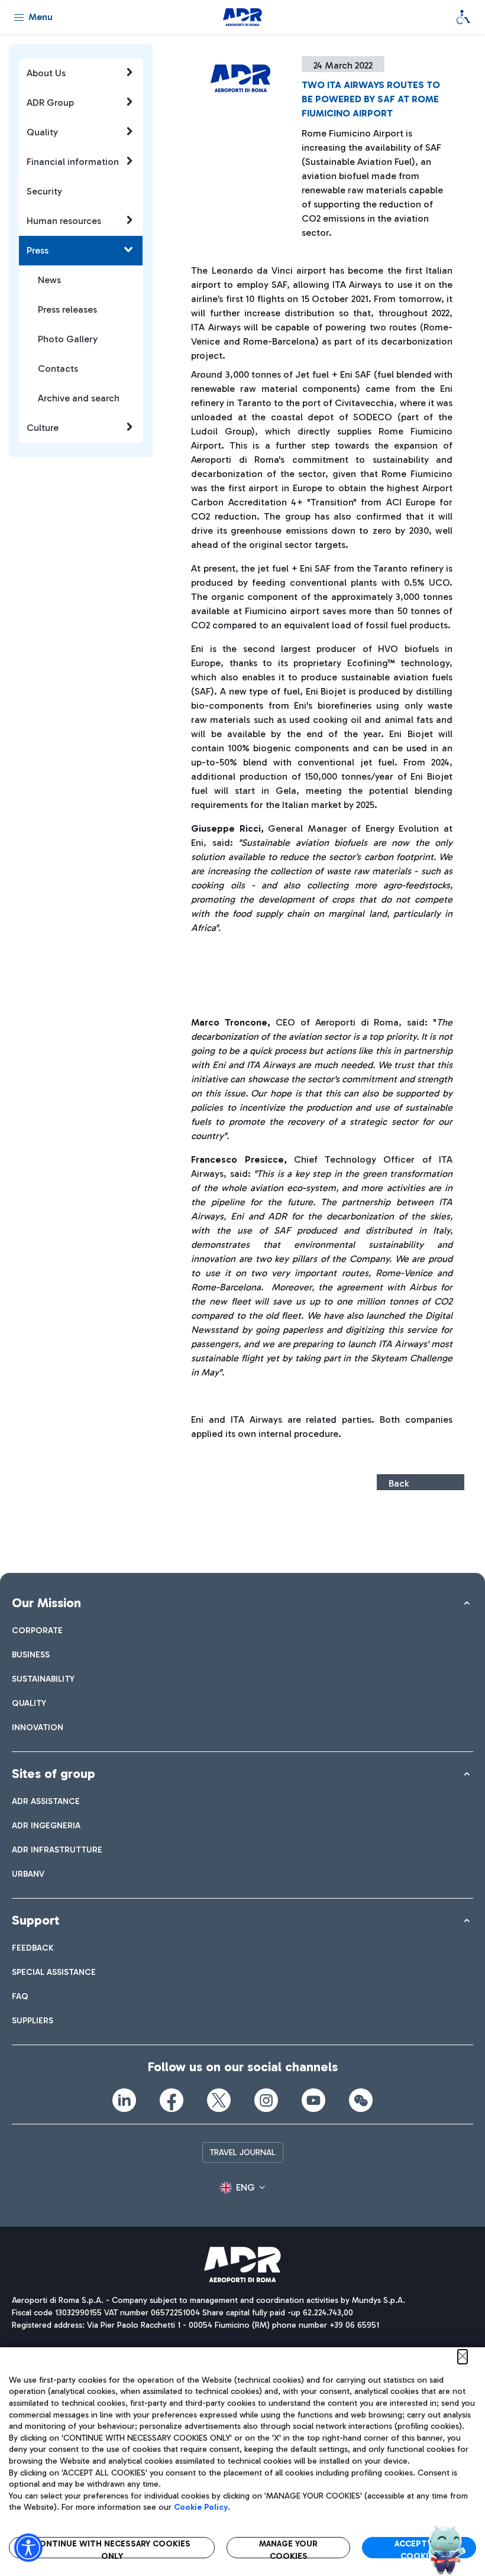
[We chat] (361, 2100)
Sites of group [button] (54, 1774)
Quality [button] (42, 132)
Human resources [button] (64, 221)
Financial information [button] (73, 162)
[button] (242, 2188)
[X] (219, 2100)
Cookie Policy (201, 2507)
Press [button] (38, 250)
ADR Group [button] (50, 103)
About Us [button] (46, 73)
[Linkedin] (124, 2100)
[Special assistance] (463, 17)
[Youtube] (313, 2100)
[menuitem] (37, 1631)
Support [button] (35, 1920)
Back (399, 1483)
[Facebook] (172, 2100)
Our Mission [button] (46, 1603)
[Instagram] (266, 2100)
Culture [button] (43, 428)
